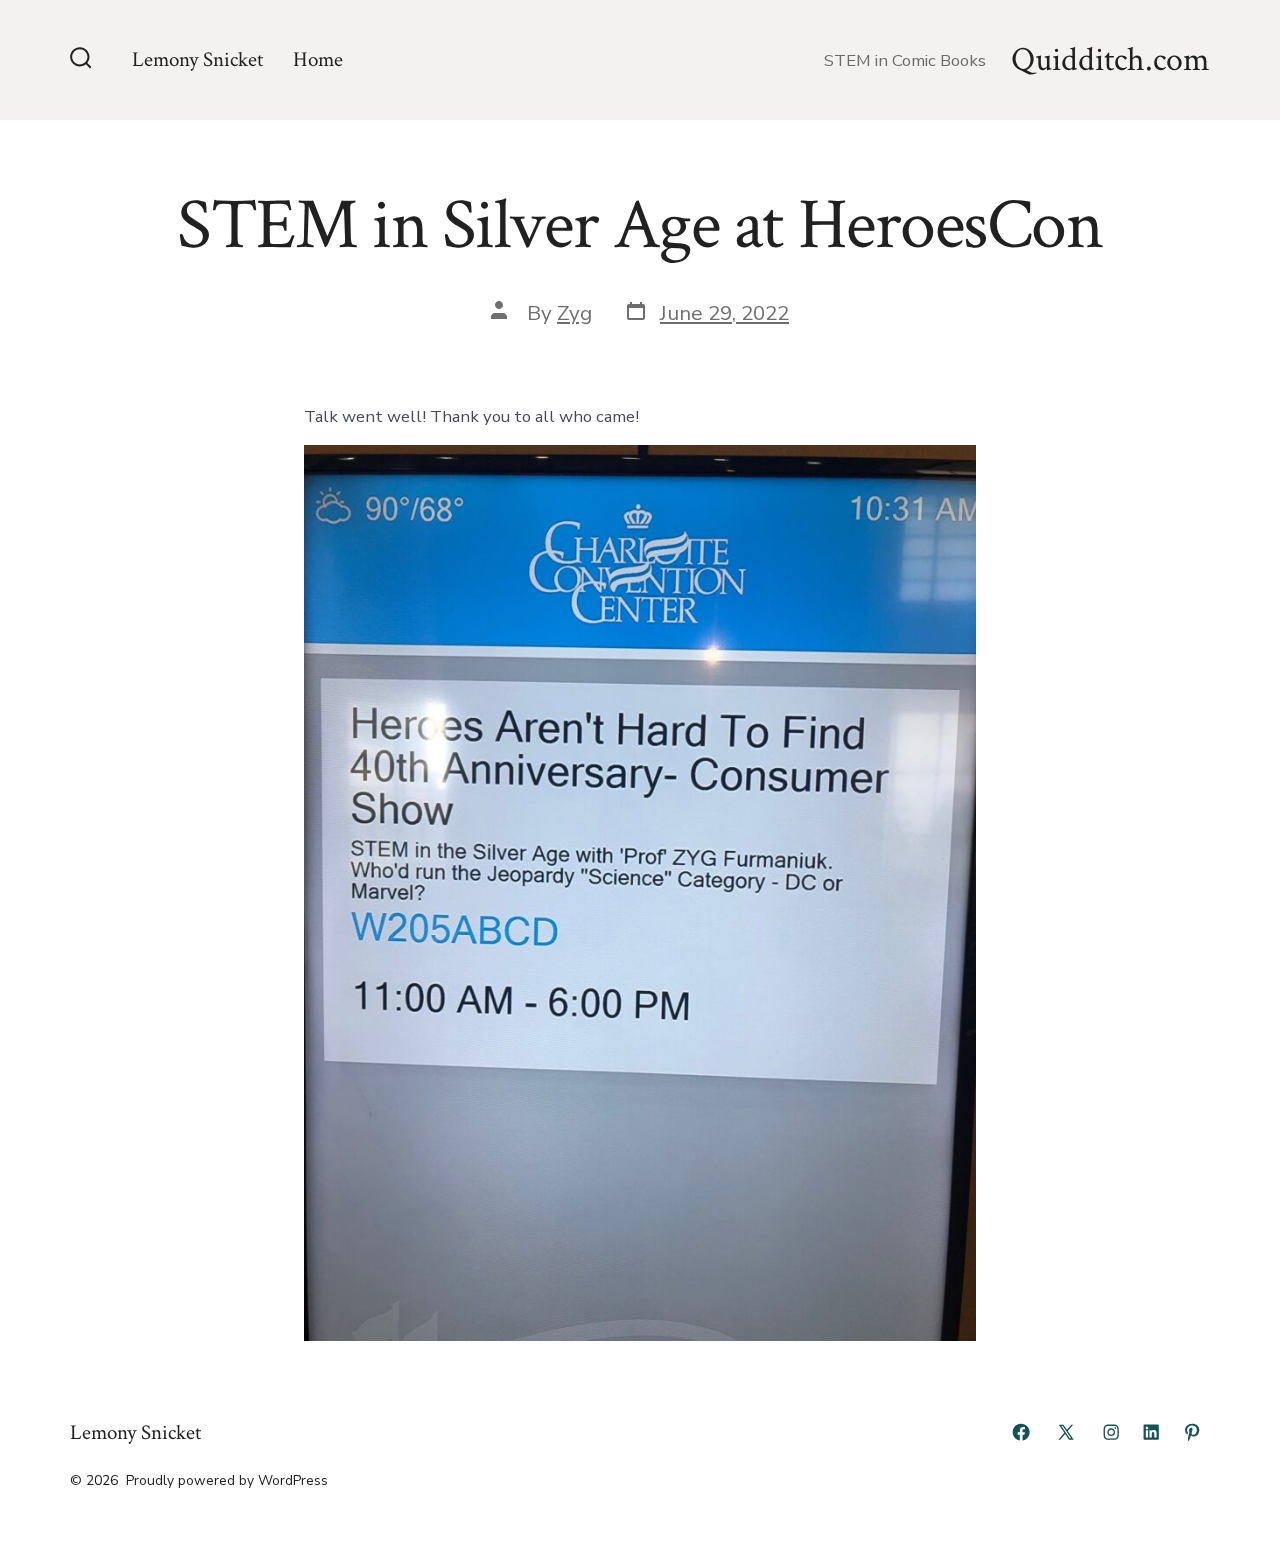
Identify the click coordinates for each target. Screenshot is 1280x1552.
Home (318, 59)
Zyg (574, 313)
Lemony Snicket (197, 59)
